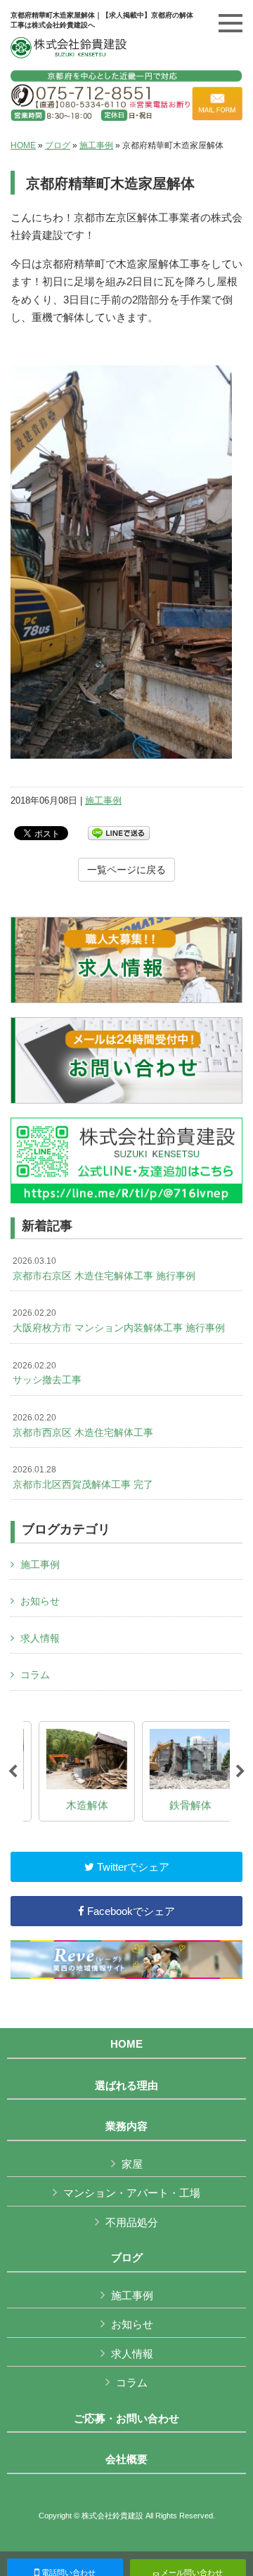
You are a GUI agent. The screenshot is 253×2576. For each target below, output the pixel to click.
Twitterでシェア (132, 1867)
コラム (35, 1675)
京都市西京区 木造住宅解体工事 (83, 1425)
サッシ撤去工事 (47, 1373)
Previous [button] (13, 1772)
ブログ (58, 145)
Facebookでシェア (130, 1911)
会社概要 (126, 2459)
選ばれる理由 (126, 2086)
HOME (23, 145)
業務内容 (126, 2126)
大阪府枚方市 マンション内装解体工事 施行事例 (119, 1321)
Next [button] (240, 1772)
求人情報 (40, 1638)
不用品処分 (132, 2222)
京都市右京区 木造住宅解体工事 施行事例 (104, 1269)
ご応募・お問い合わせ (126, 2419)
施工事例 (96, 145)
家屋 (132, 2164)
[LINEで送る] (119, 832)
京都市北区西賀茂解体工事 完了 (83, 1477)
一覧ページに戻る (126, 870)
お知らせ (40, 1601)
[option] (75, 1772)
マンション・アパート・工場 (132, 2193)
